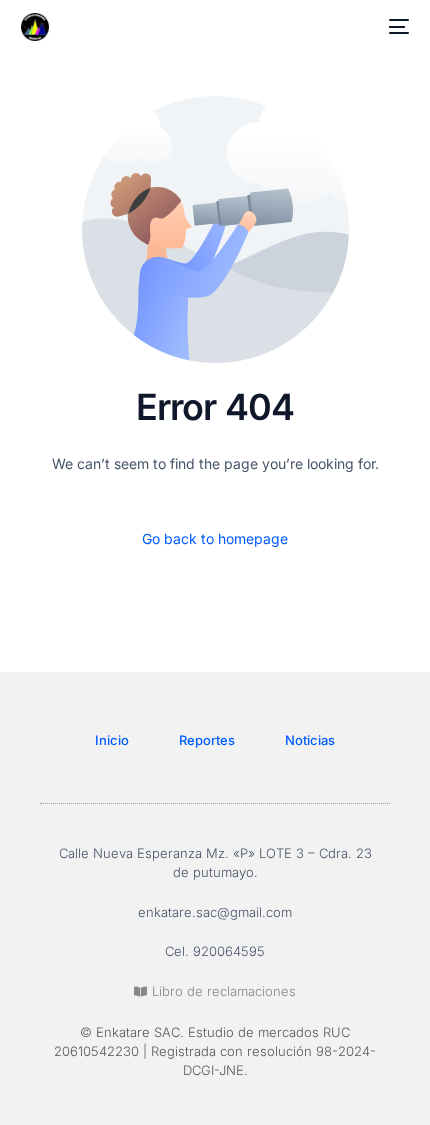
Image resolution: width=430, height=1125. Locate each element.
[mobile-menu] (395, 27)
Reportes (207, 740)
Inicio (112, 740)
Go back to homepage (215, 538)
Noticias (310, 740)
